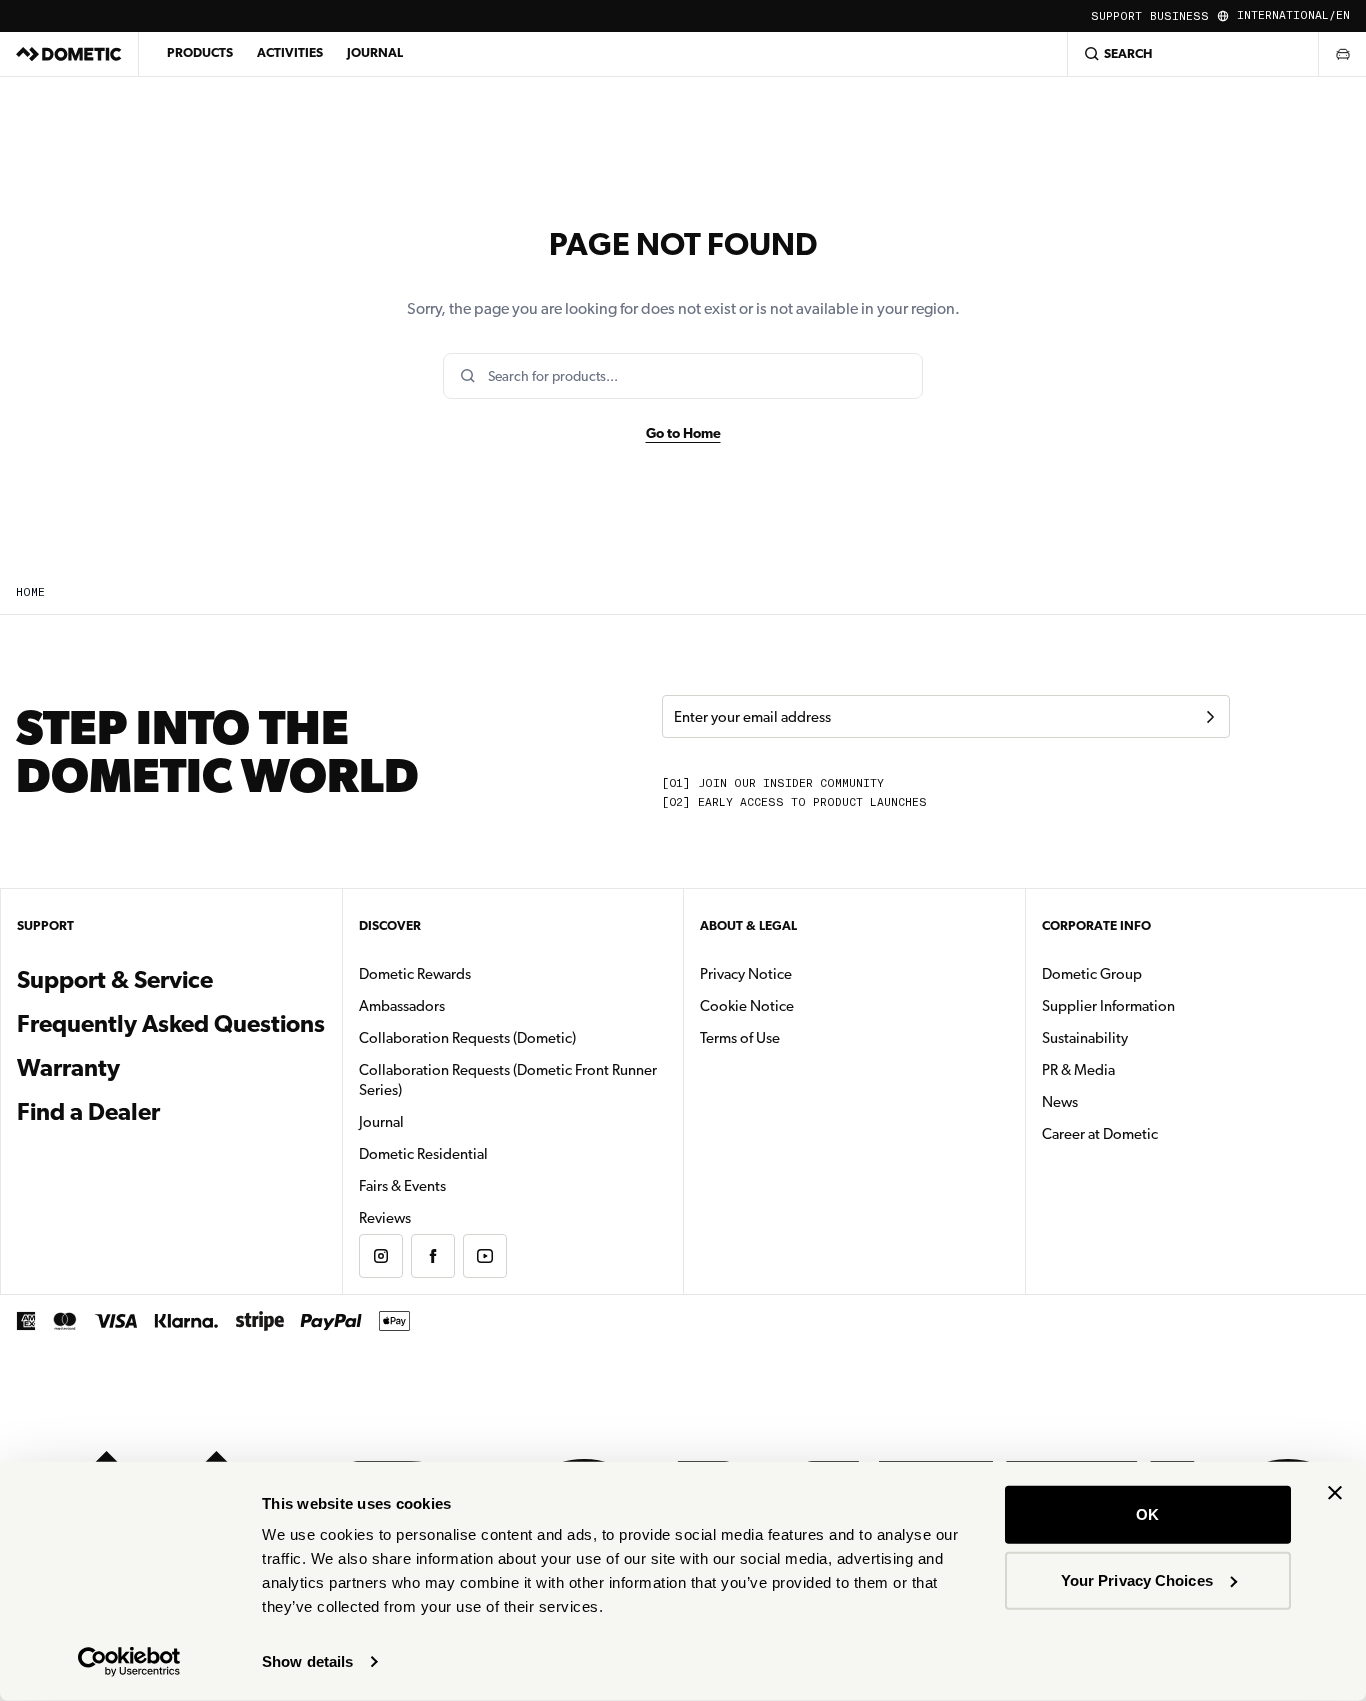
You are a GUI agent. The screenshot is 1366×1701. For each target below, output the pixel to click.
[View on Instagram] (381, 1256)
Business (1179, 16)
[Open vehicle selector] (1342, 54)
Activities (290, 52)
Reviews (385, 1218)
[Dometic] (69, 54)
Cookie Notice (747, 1006)
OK (1147, 1514)
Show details (307, 1661)
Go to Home (683, 433)
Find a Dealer (88, 1112)
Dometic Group (1155, 973)
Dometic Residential (486, 1153)
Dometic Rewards (415, 974)
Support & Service (115, 980)
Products (200, 52)
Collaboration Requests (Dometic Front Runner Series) (508, 1080)
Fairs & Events (402, 1186)
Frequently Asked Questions (171, 1024)
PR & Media (1141, 1069)
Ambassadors (402, 1006)
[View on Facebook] (433, 1256)
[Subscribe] (1210, 717)
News (1123, 1101)
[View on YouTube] (485, 1256)
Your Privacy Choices (1137, 1579)
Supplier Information (1108, 1006)
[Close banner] (1335, 1493)
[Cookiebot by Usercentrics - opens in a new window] (129, 1662)
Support (1116, 16)
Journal (375, 52)
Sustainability (1085, 1038)
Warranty (68, 1068)
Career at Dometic (1163, 1133)
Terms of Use (740, 1038)
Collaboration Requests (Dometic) (467, 1038)
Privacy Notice (746, 974)
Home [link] (30, 592)
